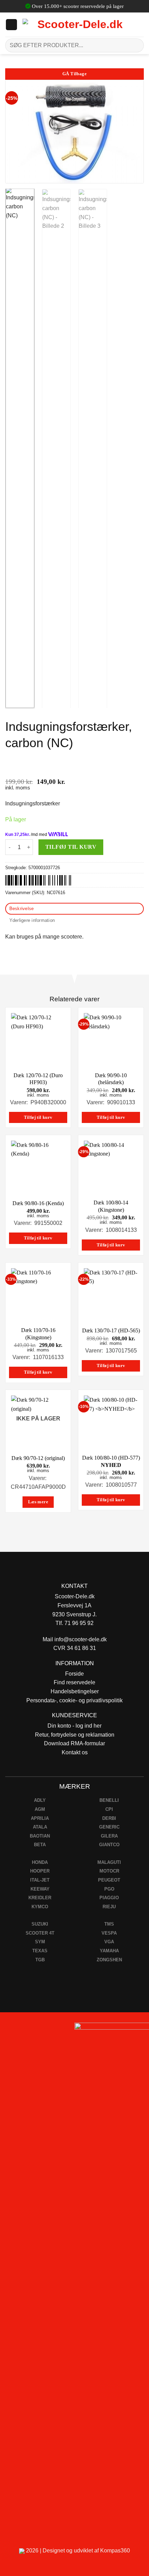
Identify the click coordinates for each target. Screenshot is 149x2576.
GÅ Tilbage (74, 74)
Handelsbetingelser (75, 1691)
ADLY (40, 1800)
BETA (40, 1845)
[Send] (136, 45)
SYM (40, 1942)
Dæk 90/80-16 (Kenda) (38, 1203)
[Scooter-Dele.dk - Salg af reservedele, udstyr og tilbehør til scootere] (77, 25)
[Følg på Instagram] (24, 2030)
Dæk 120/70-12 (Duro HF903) (38, 1079)
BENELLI (109, 1800)
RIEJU (109, 1907)
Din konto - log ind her (74, 1726)
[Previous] (17, 132)
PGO (109, 1889)
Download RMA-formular (74, 1743)
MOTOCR (109, 1871)
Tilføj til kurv (71, 847)
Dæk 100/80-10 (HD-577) (111, 1461)
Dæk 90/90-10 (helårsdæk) (111, 1079)
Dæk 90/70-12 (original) (38, 1458)
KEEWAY (40, 1889)
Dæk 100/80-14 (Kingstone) (111, 1206)
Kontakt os (75, 1752)
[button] (11, 25)
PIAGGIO (109, 1898)
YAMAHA (109, 1951)
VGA (109, 1942)
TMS (109, 1924)
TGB (40, 1960)
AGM (40, 1809)
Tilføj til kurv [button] (38, 1117)
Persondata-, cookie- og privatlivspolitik (74, 1700)
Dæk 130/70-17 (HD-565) (111, 1330)
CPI (109, 1809)
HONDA (40, 1862)
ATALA (40, 1827)
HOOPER (40, 1871)
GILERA (109, 1836)
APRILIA (40, 1818)
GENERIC (109, 1827)
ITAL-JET (40, 1880)
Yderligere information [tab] (32, 920)
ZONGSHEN (109, 1960)
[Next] (132, 132)
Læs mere (38, 1502)
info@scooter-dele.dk (81, 1639)
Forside (74, 1674)
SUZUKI (40, 1924)
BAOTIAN (40, 1836)
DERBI (109, 1818)
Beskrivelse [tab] (22, 909)
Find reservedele (74, 1682)
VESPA (109, 1933)
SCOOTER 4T (40, 1933)
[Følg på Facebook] (8, 2030)
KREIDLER (40, 1898)
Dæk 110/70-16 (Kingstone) (38, 1334)
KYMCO (40, 1907)
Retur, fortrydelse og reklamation (75, 1735)
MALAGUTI (109, 1862)
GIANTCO (109, 1845)
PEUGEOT (109, 1880)
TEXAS (40, 1951)
